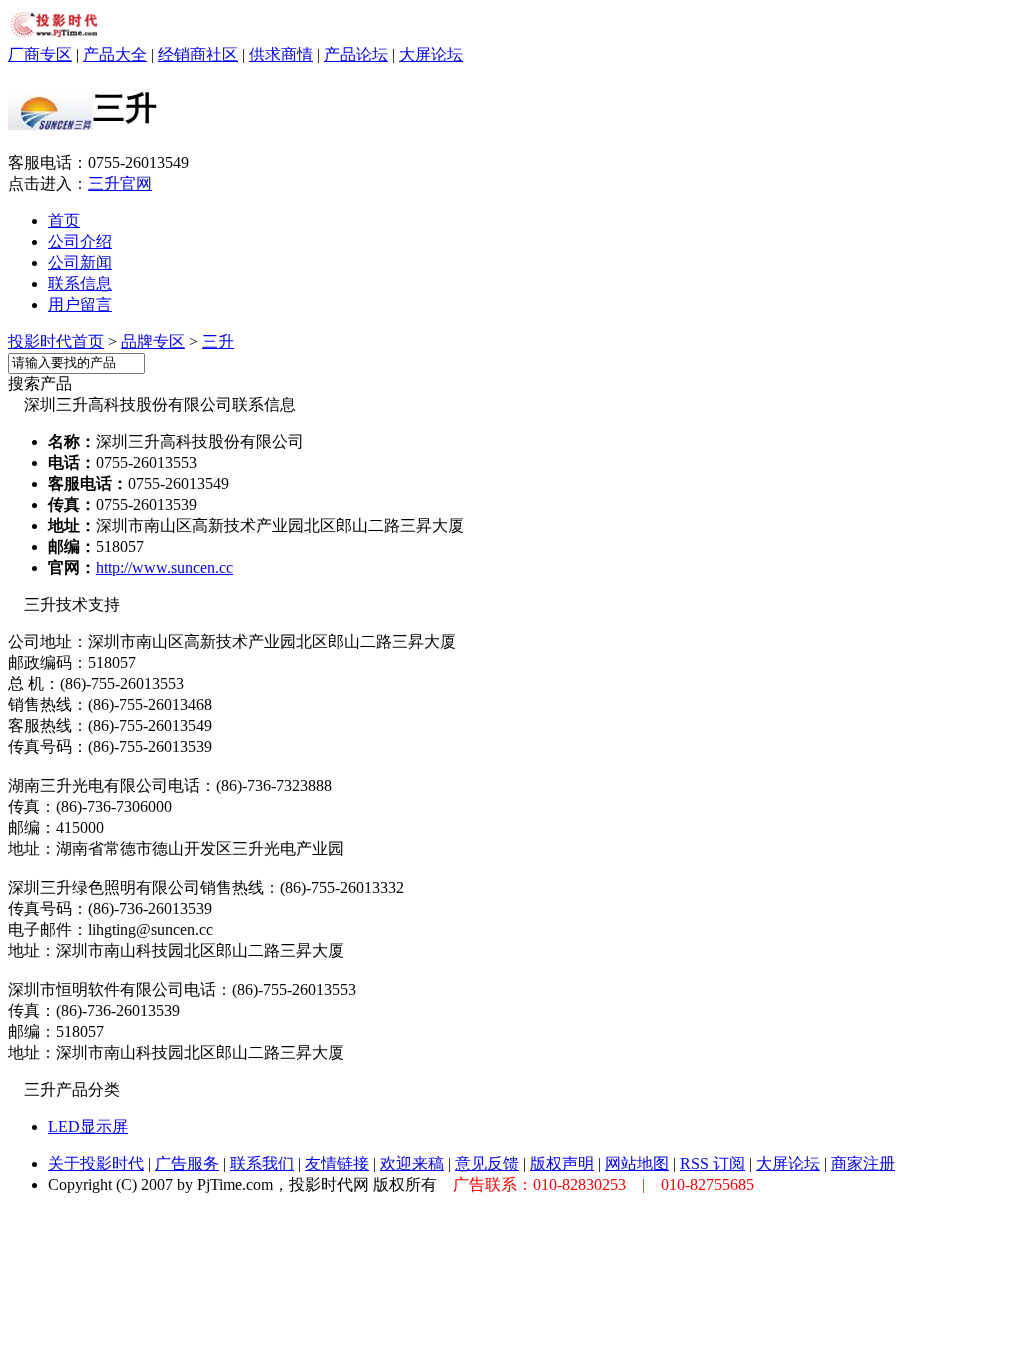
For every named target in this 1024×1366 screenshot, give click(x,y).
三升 (218, 341)
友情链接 (337, 1163)
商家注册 (863, 1163)
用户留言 (80, 304)
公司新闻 (80, 262)
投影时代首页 (56, 341)
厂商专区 (40, 54)
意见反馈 (487, 1163)
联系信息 (80, 283)
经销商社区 (198, 54)
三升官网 (120, 183)
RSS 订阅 (712, 1163)
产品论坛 (356, 54)
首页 (64, 220)
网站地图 (637, 1163)
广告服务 (187, 1163)
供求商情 (281, 54)
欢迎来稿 (412, 1163)
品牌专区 (153, 341)
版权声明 (562, 1163)
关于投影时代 (96, 1163)
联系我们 (262, 1163)
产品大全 (115, 54)
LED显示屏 (88, 1126)
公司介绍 (80, 241)
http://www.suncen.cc (164, 567)
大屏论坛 (431, 54)
